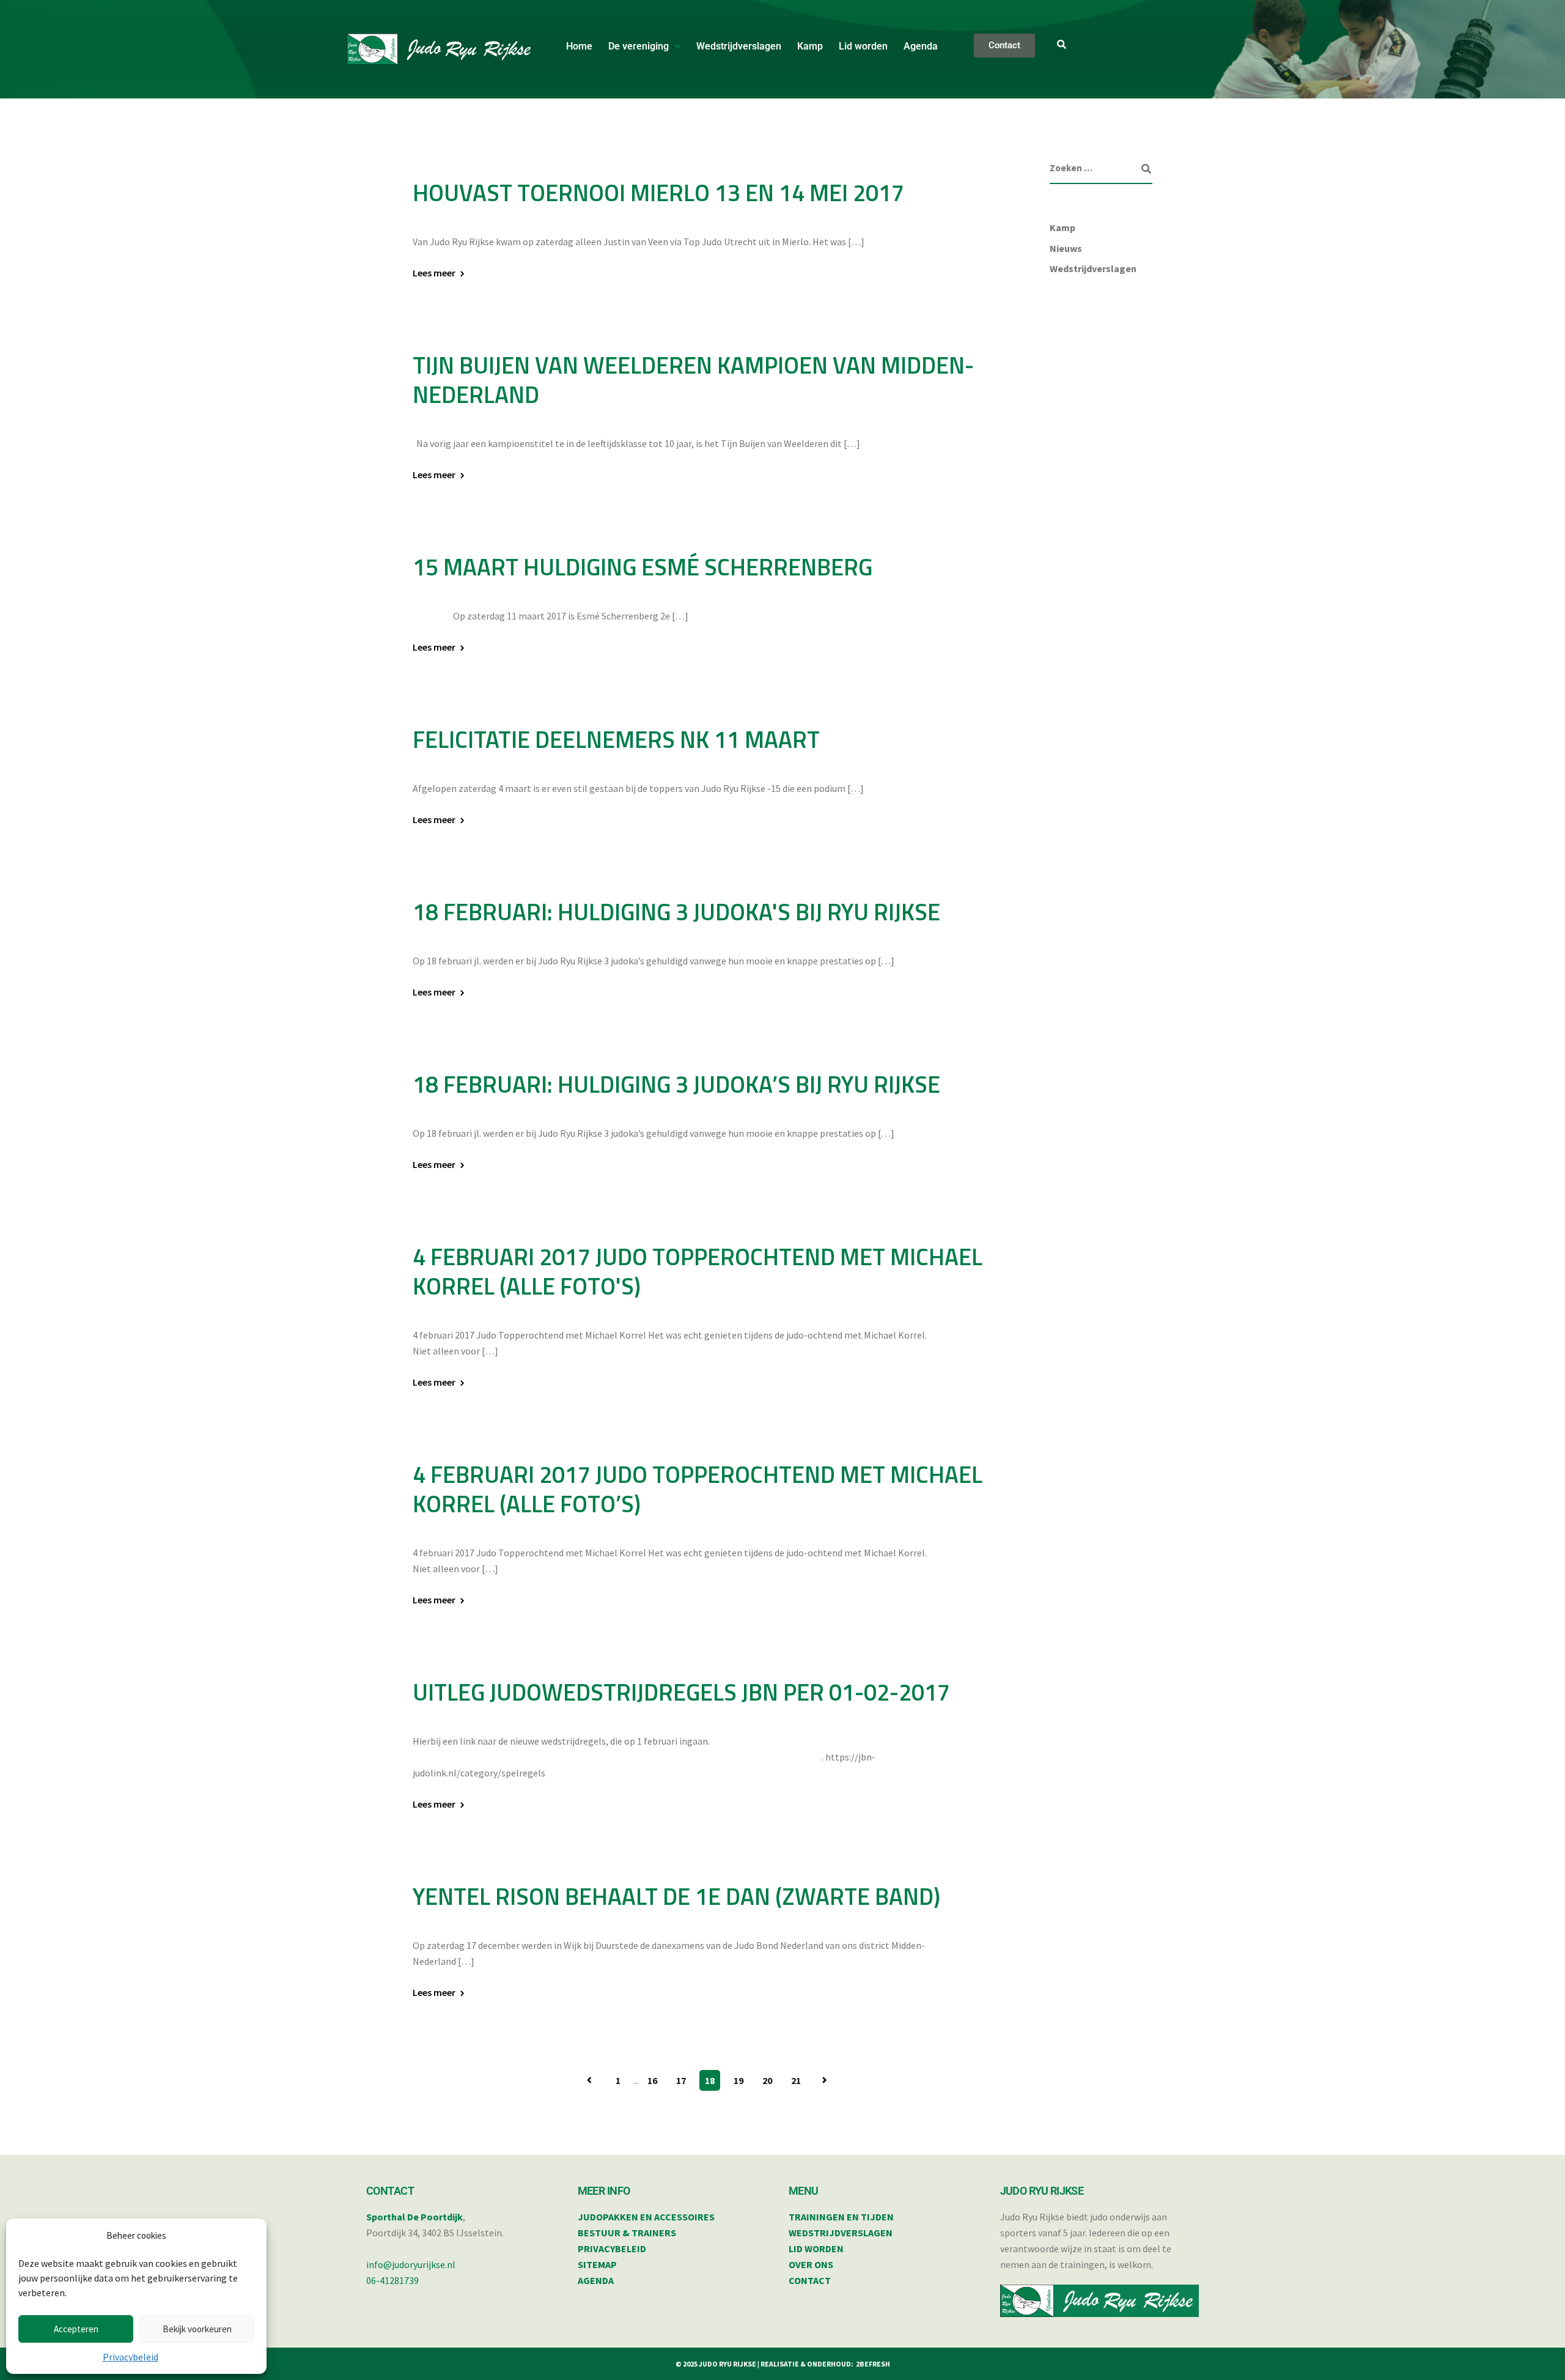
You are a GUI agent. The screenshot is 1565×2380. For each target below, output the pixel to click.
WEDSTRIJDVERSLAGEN (841, 2233)
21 (796, 2080)
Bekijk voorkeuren (197, 2329)
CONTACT (810, 2280)
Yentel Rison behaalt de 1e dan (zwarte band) (676, 1896)
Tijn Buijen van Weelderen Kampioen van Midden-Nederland (693, 380)
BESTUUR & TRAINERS (627, 2233)
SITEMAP (597, 2264)
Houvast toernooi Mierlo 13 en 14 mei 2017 (658, 193)
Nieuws (1066, 248)
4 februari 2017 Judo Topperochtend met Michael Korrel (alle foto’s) (698, 1489)
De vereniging (639, 46)
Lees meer (434, 273)
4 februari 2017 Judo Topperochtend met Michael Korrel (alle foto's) (698, 1271)
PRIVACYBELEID (612, 2249)
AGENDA (596, 2280)
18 (710, 2080)
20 (767, 2080)
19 (738, 2080)
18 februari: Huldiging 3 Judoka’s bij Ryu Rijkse (676, 1084)
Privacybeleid (131, 2357)
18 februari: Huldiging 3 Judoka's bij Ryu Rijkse (676, 912)
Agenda (921, 46)
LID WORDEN (816, 2249)
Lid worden (863, 46)
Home (579, 46)
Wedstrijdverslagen (739, 46)
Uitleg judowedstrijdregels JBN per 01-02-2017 (681, 1692)
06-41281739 (392, 2280)
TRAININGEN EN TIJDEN (841, 2217)
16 (652, 2080)
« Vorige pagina (589, 2080)
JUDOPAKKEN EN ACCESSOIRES (646, 2217)
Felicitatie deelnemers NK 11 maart (616, 739)
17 (681, 2080)
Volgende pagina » (825, 2080)
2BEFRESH (873, 2364)
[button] (644, 46)
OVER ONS (811, 2264)
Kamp (810, 46)
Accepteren (76, 2329)
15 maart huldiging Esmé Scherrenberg (643, 567)
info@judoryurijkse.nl (411, 2264)
